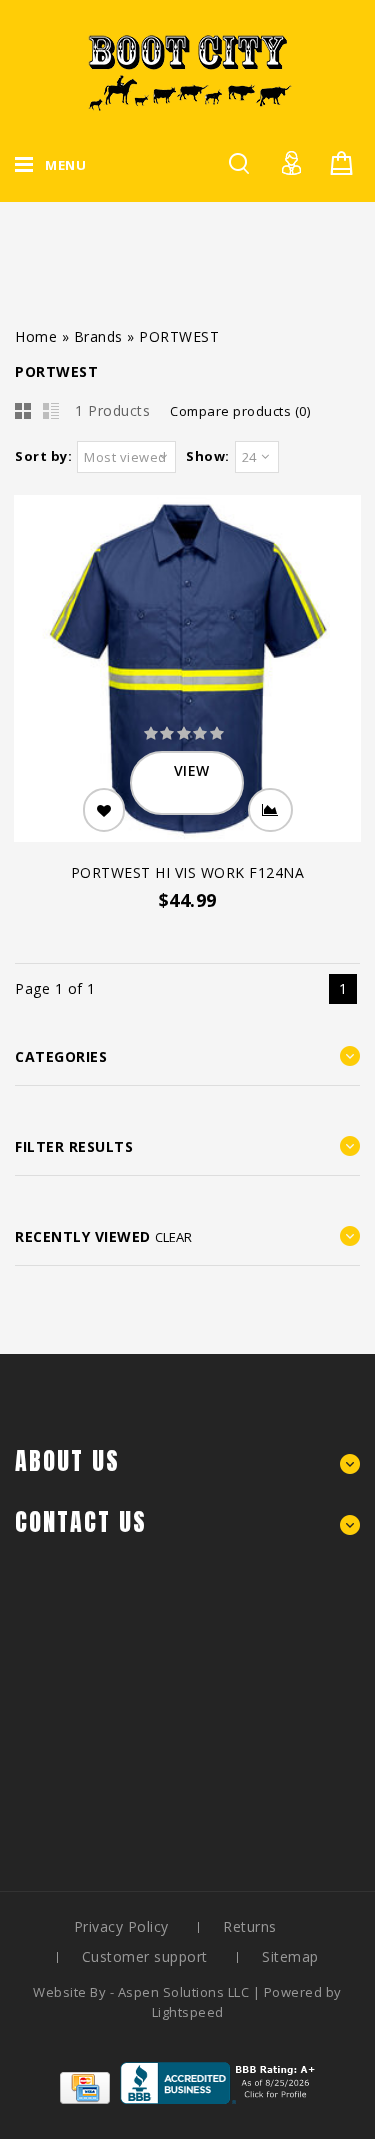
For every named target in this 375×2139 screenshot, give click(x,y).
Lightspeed (188, 2012)
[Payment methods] (85, 2098)
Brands (98, 336)
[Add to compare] (270, 810)
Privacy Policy (121, 1926)
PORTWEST (179, 336)
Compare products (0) (240, 411)
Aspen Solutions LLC (185, 1992)
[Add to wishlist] (104, 810)
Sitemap (290, 1956)
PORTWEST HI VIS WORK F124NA (188, 872)
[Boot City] (188, 72)
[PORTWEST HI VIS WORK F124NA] (187, 671)
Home (36, 336)
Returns (250, 1926)
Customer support (145, 1956)
